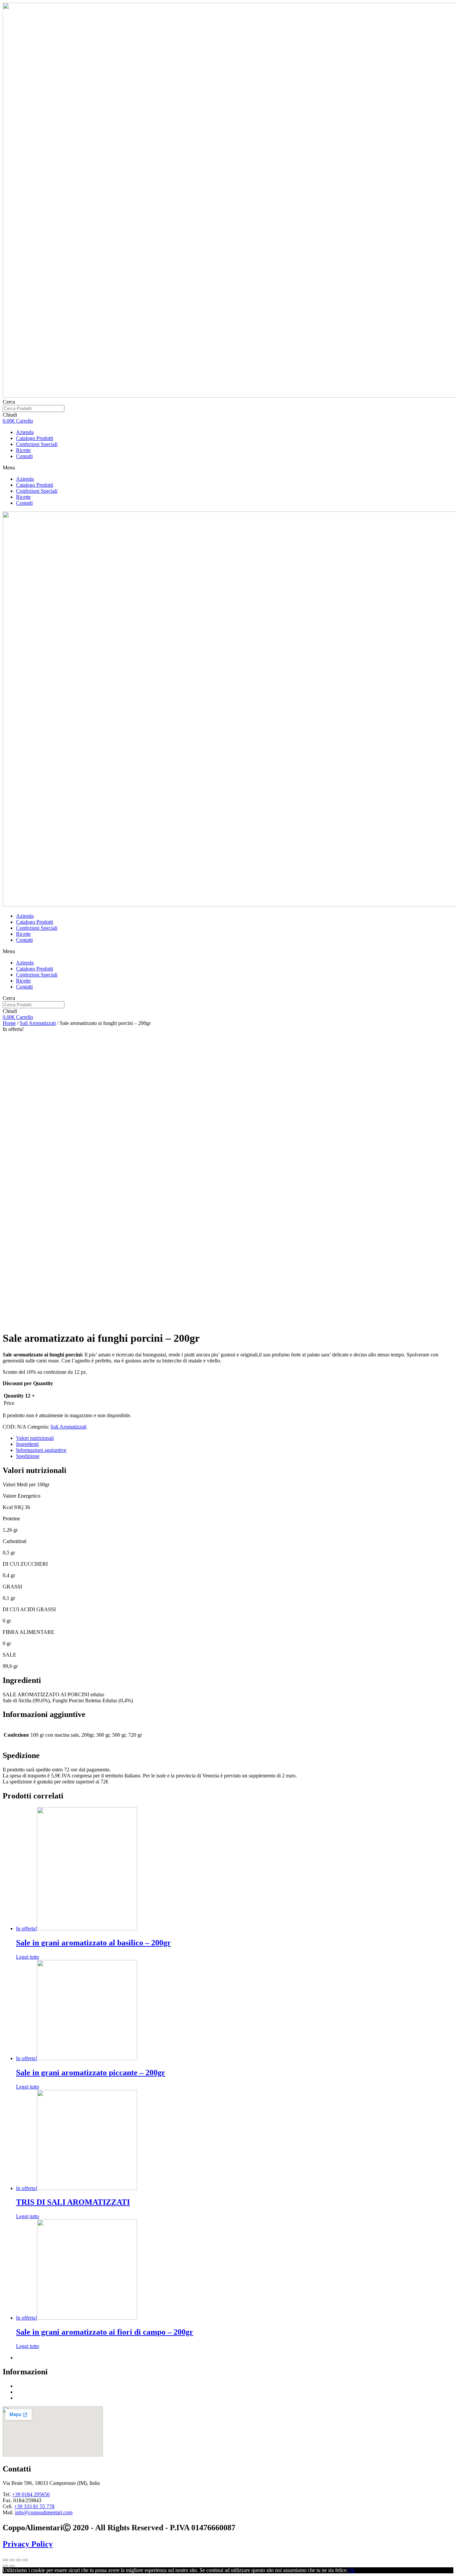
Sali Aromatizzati (38, 1023)
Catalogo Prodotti (35, 438)
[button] (228, 468)
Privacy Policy (28, 2544)
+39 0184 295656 (31, 2494)
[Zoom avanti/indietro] (25, 2560)
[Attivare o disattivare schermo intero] (19, 2560)
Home (9, 1023)
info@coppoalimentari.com (44, 2512)
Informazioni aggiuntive (41, 1450)
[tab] (235, 1438)
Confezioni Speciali (37, 444)
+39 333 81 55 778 (34, 2506)
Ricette (23, 450)
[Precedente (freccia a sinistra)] (5, 2566)
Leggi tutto (28, 1957)
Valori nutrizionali (35, 1438)
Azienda (25, 432)
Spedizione (28, 1456)
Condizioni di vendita (39, 2386)
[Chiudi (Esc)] (5, 2560)
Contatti (24, 456)
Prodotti (24, 2392)
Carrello (25, 2398)
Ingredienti (27, 1444)
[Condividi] (12, 2560)
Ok (351, 2570)
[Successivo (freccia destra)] (12, 2566)
